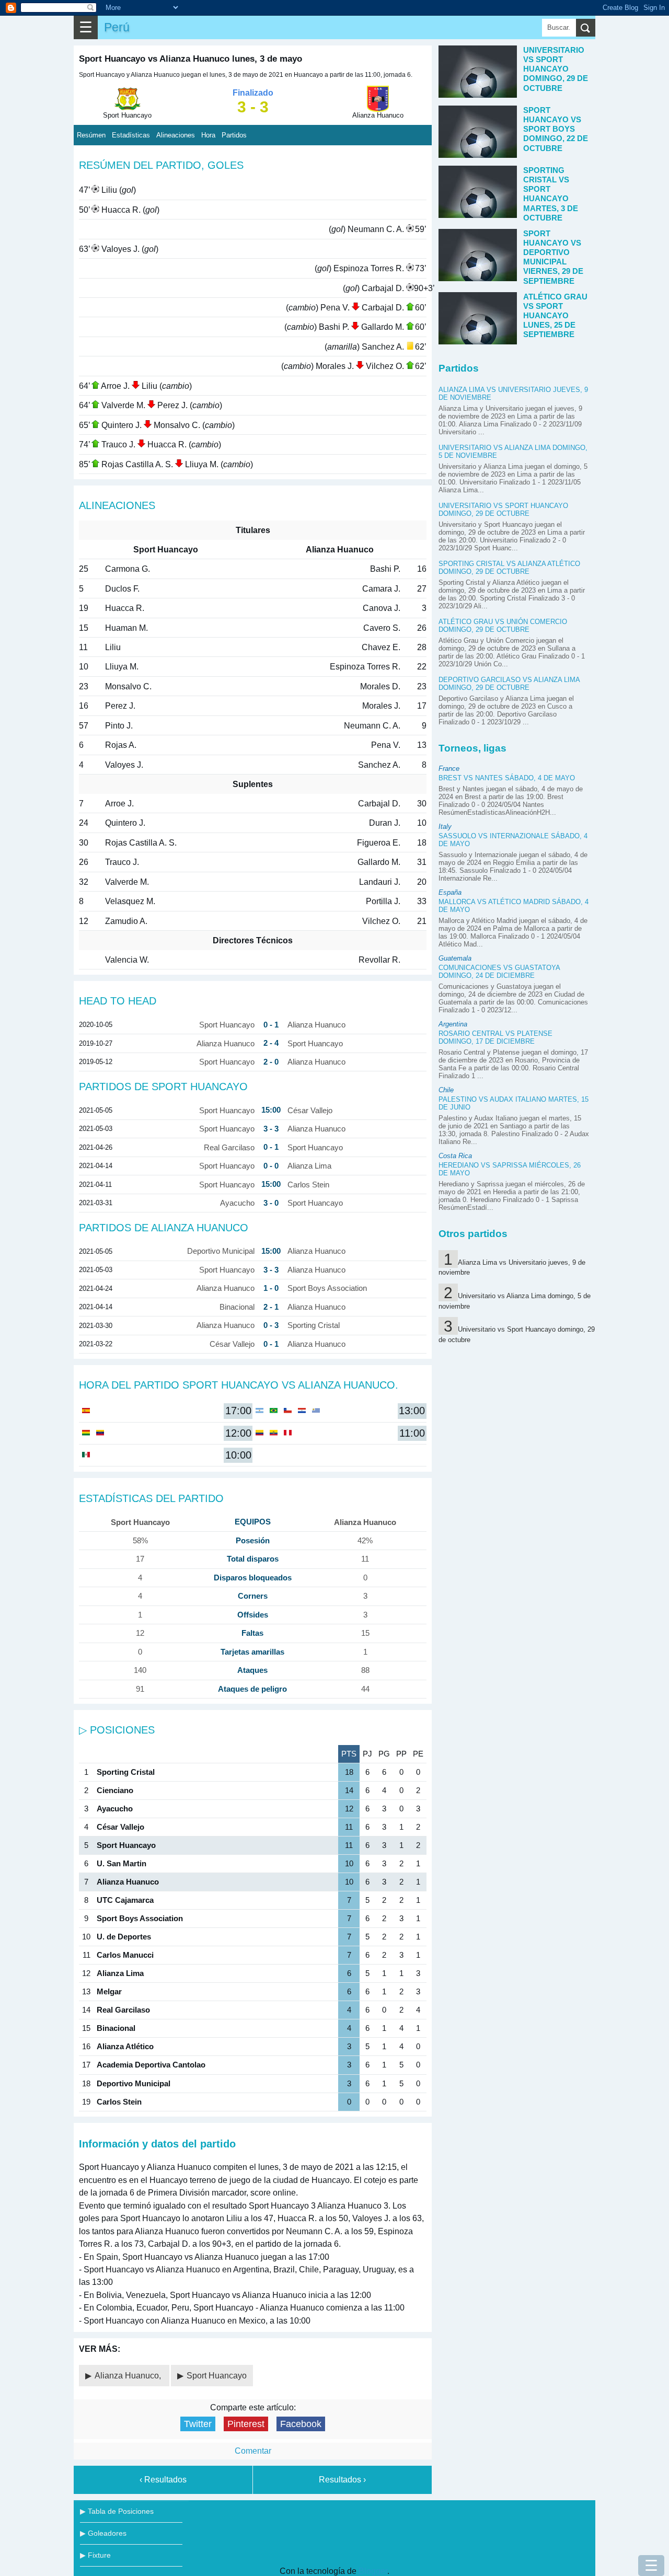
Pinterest (246, 2424)
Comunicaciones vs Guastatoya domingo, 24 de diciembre (499, 972)
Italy (445, 827)
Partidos (234, 135)
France (449, 769)
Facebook (301, 2424)
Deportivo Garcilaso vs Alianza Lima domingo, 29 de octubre (509, 684)
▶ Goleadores (103, 2533)
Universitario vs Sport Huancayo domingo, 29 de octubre (503, 510)
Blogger (373, 2571)
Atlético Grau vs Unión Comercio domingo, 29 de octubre (503, 626)
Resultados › (342, 2480)
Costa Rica (455, 1156)
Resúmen (91, 135)
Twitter (198, 2424)
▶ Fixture (95, 2555)
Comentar (253, 2451)
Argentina (453, 1024)
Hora (208, 135)
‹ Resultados (163, 2480)
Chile (446, 1090)
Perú (117, 27)
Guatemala (455, 958)
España (450, 892)
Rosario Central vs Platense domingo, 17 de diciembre (495, 1037)
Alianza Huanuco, (129, 2376)
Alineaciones (176, 135)
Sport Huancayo (217, 2376)
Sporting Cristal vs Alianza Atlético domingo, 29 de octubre (509, 568)
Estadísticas (131, 135)
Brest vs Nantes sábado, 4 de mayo (507, 778)
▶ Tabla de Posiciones (117, 2511)
